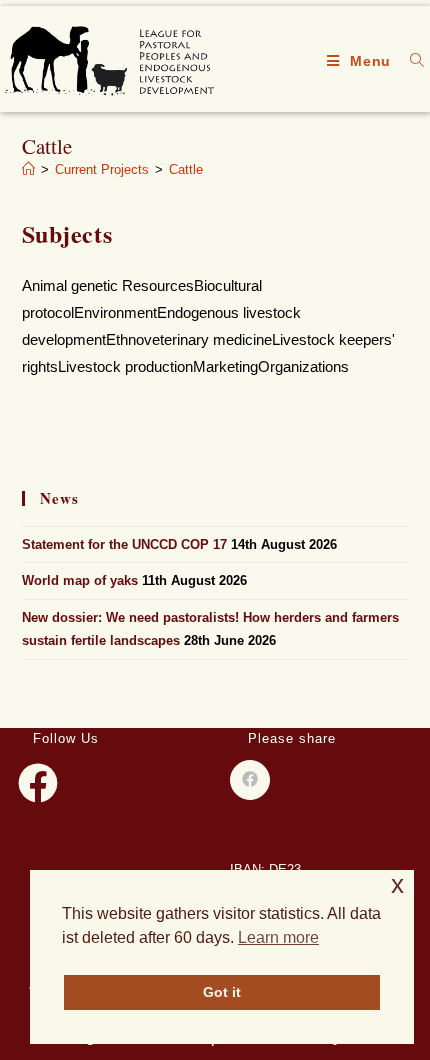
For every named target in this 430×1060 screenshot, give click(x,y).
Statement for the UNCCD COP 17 (124, 544)
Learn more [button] (278, 937)
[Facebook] (38, 783)
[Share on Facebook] (250, 780)
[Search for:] (410, 61)
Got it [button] (222, 992)
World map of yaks (80, 580)
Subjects (67, 233)
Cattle (186, 169)
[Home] (28, 169)
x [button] (397, 884)
